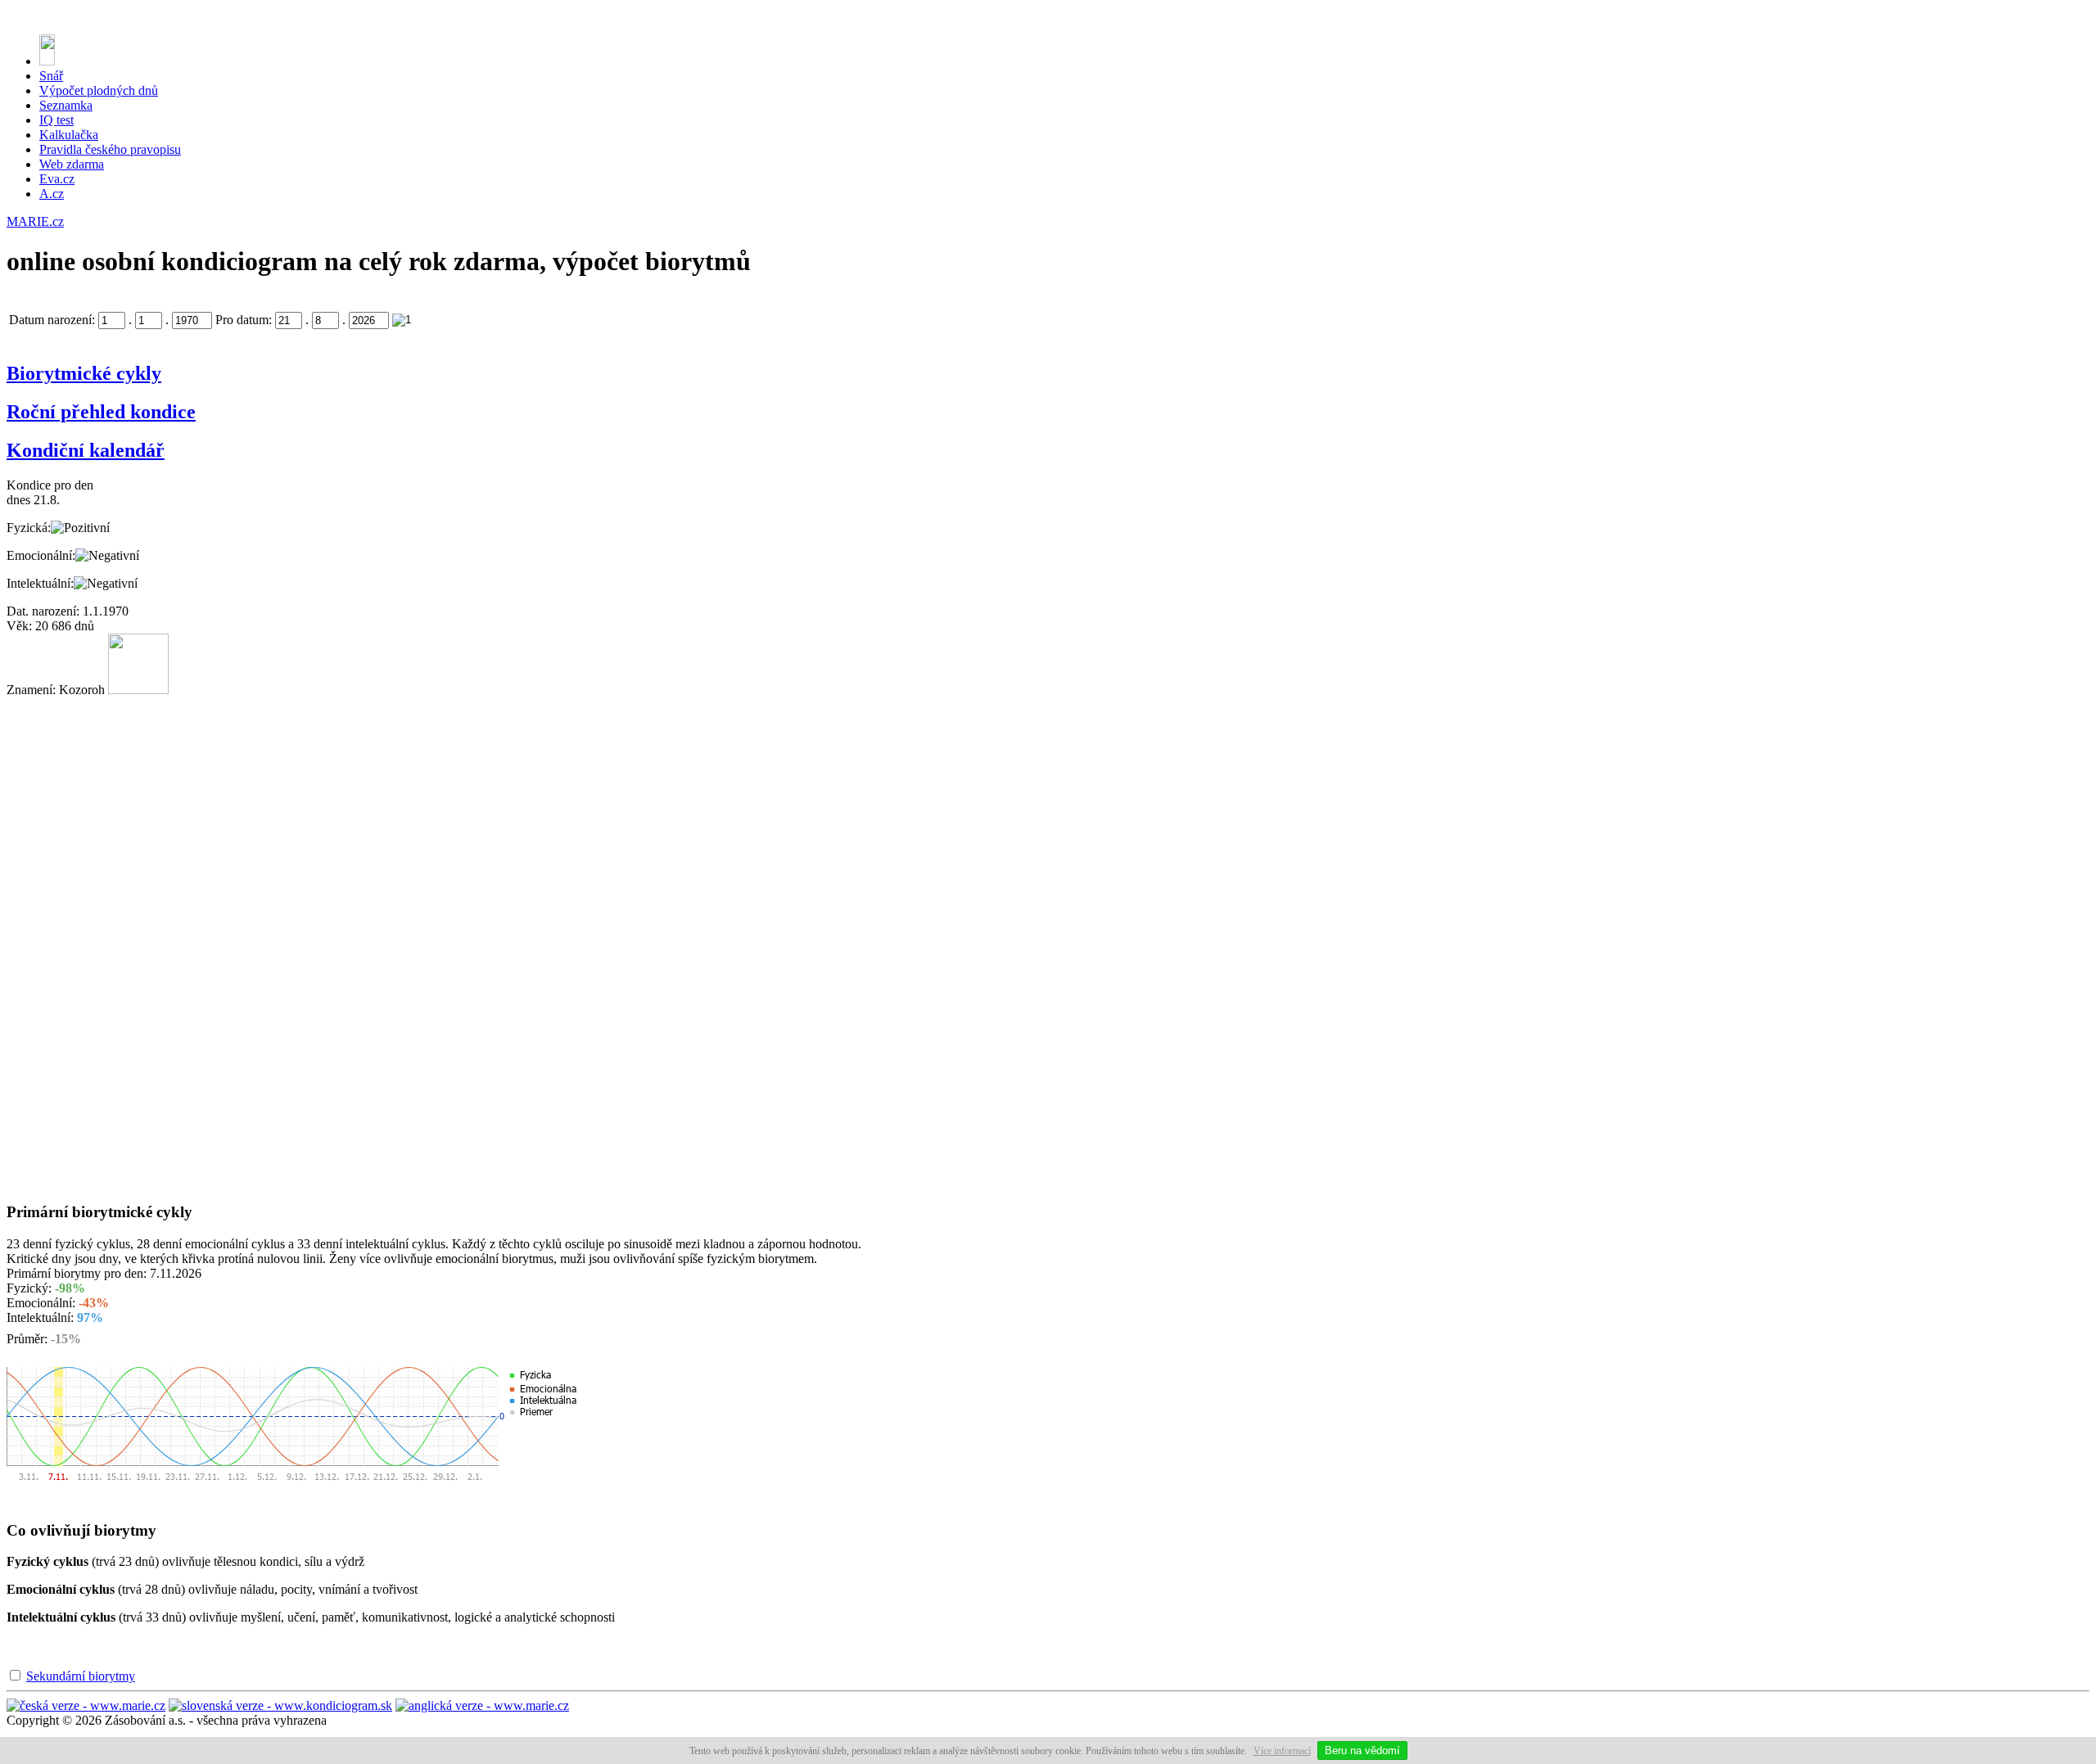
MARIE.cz (35, 221)
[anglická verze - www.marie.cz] (482, 1705)
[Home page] (47, 61)
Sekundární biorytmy (81, 1676)
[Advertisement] (72, 943)
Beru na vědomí (1362, 1750)
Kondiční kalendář (86, 450)
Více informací (1282, 1751)
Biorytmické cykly (84, 373)
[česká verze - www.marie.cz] (86, 1705)
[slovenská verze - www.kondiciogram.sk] (280, 1705)
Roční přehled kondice (101, 412)
